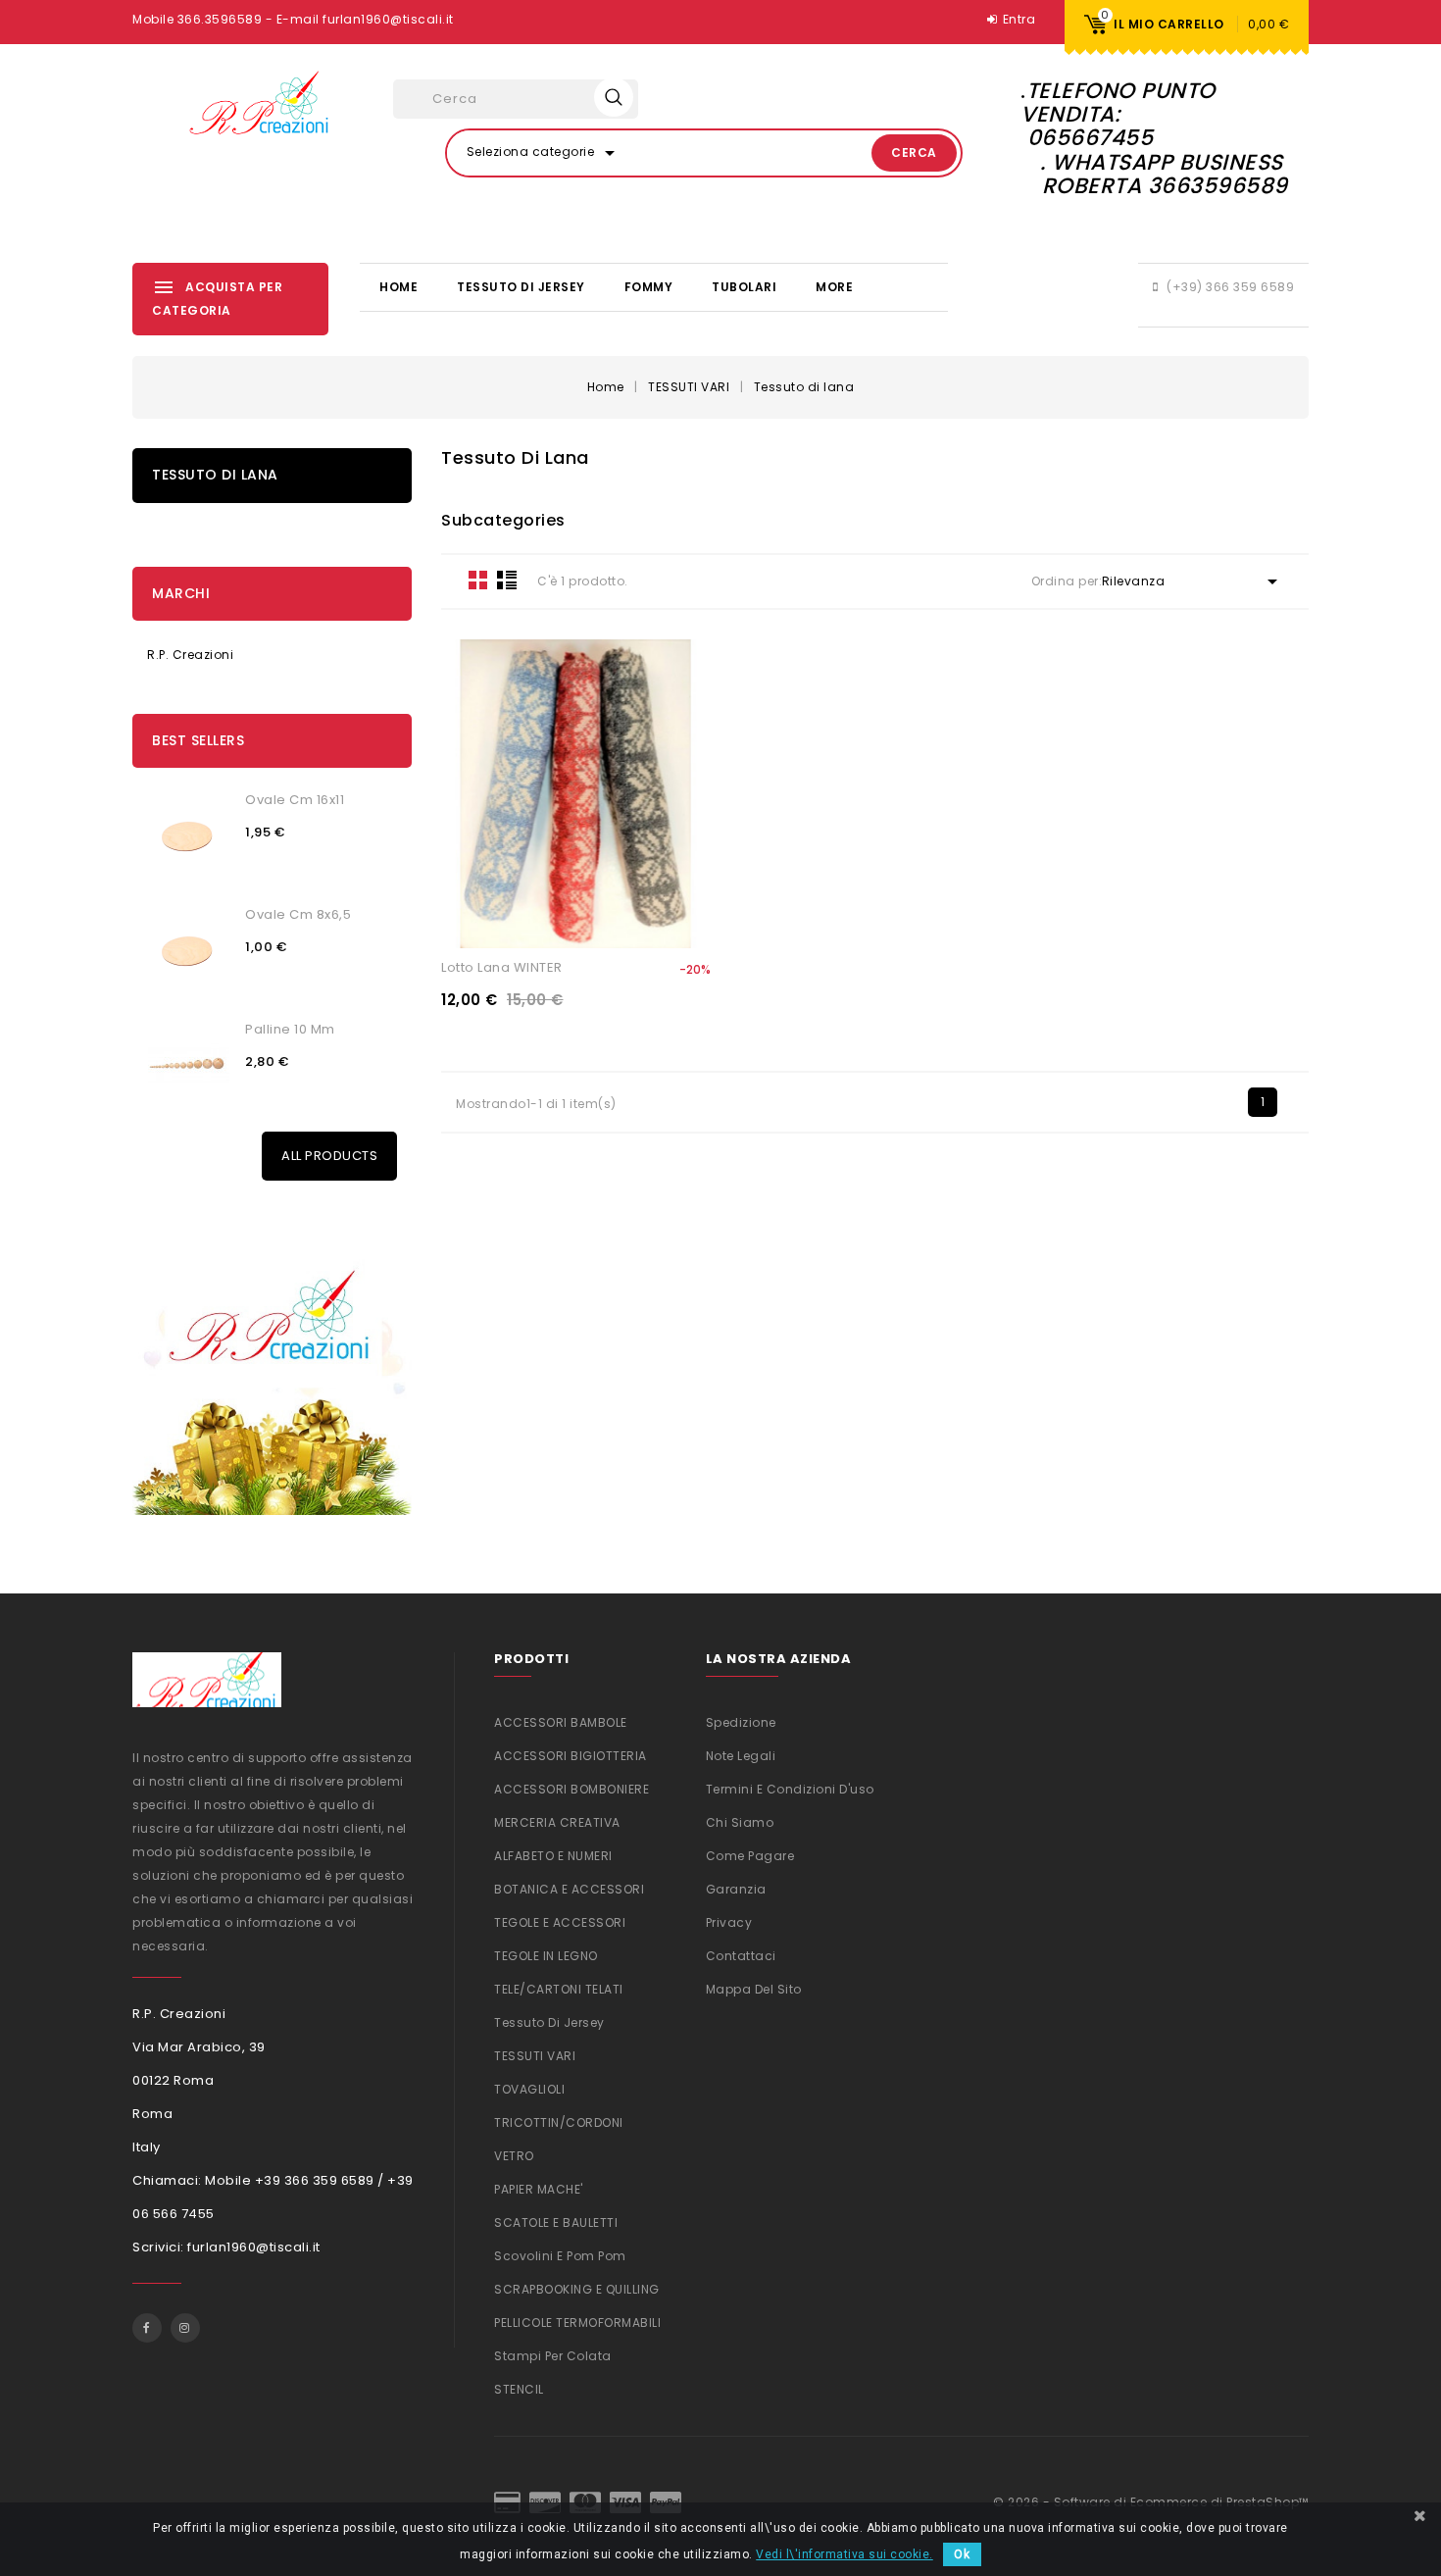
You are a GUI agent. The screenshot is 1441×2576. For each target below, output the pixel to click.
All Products (329, 1156)
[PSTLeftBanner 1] (272, 1370)
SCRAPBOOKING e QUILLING (577, 2289)
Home (398, 287)
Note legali (741, 1756)
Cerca (914, 152)
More (834, 287)
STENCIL (519, 2389)
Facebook (147, 2328)
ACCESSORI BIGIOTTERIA (571, 1756)
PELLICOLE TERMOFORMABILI (577, 2323)
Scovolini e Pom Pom (560, 2256)
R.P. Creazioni (190, 655)
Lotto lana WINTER (502, 967)
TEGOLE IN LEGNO (546, 1956)
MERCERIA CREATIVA (557, 1822)
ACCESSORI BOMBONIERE (571, 1789)
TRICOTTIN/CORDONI (559, 2122)
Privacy (729, 1922)
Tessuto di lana (215, 475)
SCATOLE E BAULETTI (556, 2222)
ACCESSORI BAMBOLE (561, 1722)
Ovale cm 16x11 (295, 800)
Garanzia (736, 1889)
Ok (962, 2554)
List (507, 580)
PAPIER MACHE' (539, 2189)
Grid (478, 580)
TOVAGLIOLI (529, 2089)
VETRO (514, 2156)
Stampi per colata (553, 2356)
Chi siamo (740, 1822)
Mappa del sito (754, 1989)
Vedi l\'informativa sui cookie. (845, 2554)
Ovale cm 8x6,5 (298, 914)
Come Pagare (750, 1856)
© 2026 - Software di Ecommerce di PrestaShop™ (1151, 2502)
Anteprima (646, 919)
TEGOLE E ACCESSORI (560, 1922)
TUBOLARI (744, 287)
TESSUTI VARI (535, 2056)
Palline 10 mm (290, 1029)
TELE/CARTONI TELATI (559, 1989)
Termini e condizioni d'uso (790, 1789)
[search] (614, 97)
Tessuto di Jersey (521, 287)
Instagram (185, 2328)
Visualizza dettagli (506, 919)
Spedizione (741, 1722)
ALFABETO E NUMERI (553, 1856)
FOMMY (649, 287)
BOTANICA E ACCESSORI (569, 1889)
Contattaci (741, 1956)
